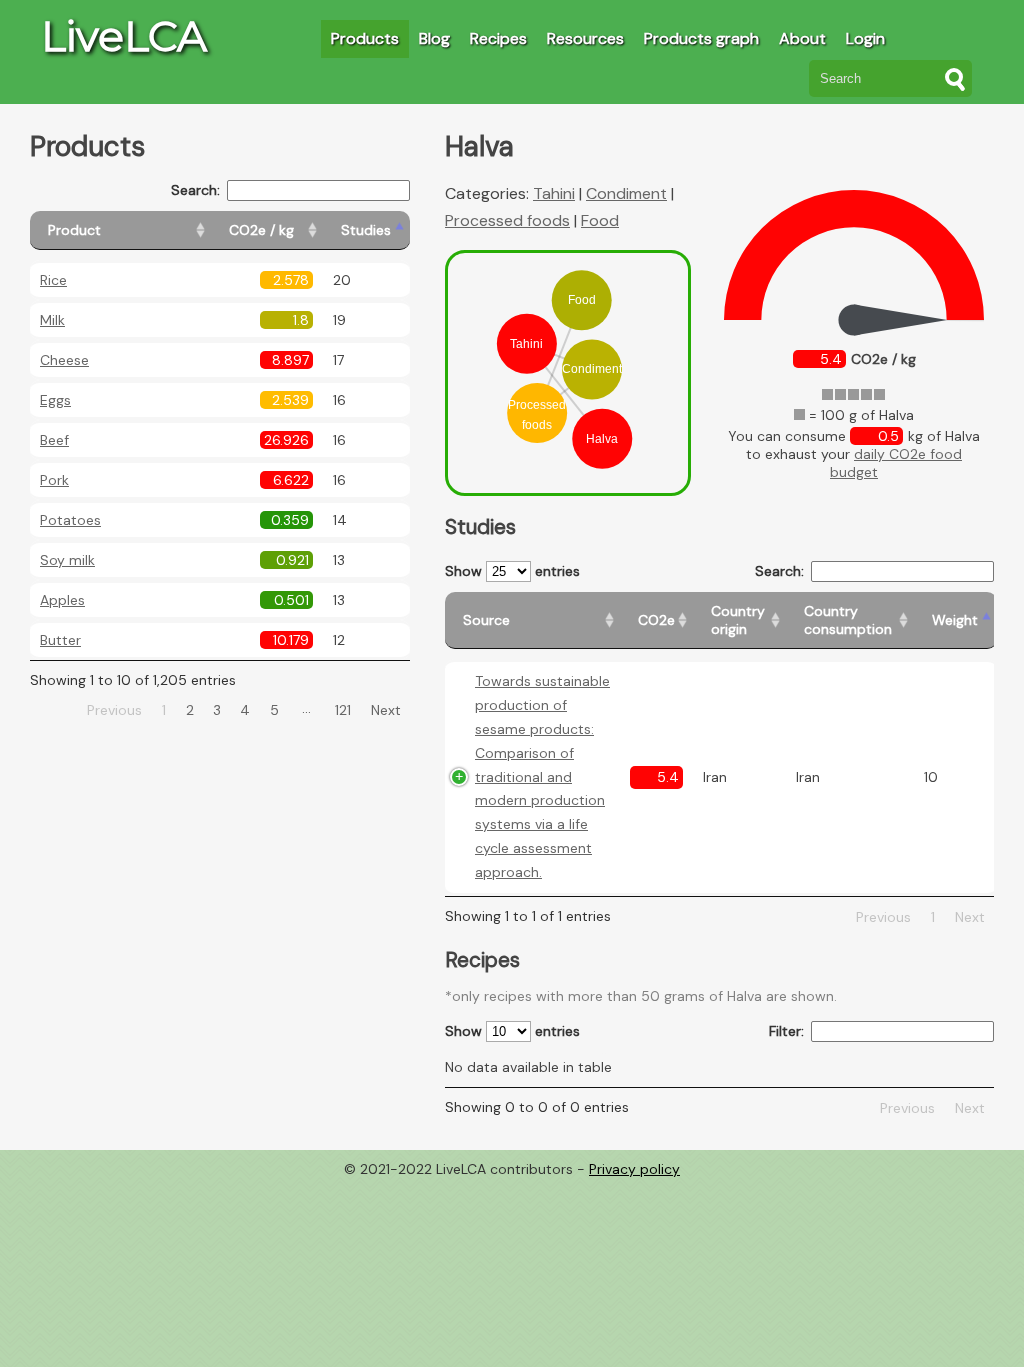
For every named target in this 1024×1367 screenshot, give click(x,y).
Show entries (512, 571)
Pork (54, 480)
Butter (60, 640)
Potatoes (70, 520)
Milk (52, 320)
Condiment (626, 193)
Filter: (786, 1031)
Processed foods (507, 220)
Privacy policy (634, 1169)
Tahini (554, 193)
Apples (62, 600)
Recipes (498, 38)
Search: (195, 190)
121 (343, 710)
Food (600, 220)
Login (865, 38)
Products (365, 38)
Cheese (64, 360)
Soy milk (67, 560)
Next (386, 710)
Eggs (55, 400)
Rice (53, 280)
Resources (585, 38)
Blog (434, 38)
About (802, 38)
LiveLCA (124, 36)
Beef (54, 440)
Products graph (701, 38)
